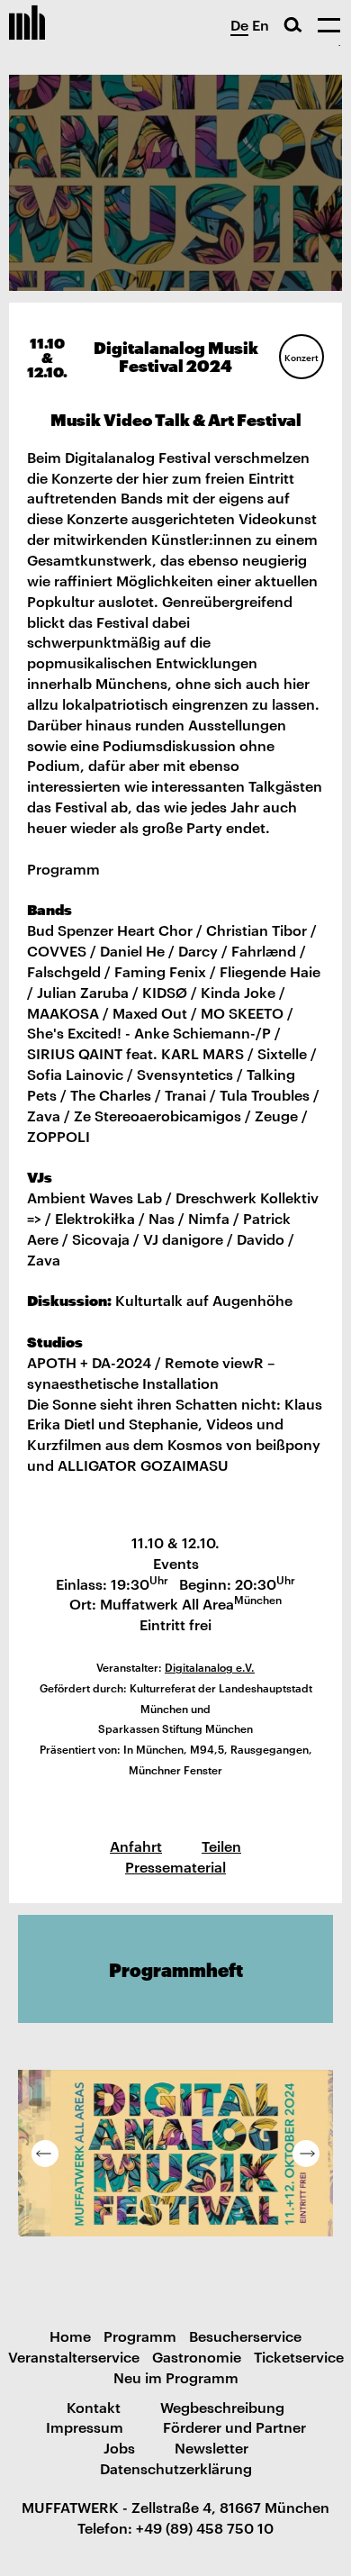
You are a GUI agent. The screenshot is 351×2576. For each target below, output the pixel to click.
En (261, 24)
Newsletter (211, 2447)
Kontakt (94, 2407)
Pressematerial (175, 1866)
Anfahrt (136, 1846)
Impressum (85, 2426)
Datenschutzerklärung (176, 2468)
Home (70, 2336)
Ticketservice (299, 2356)
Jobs (119, 2447)
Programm (140, 2336)
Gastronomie (197, 2356)
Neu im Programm (176, 2377)
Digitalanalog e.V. (210, 1666)
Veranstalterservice (74, 2356)
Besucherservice (245, 2336)
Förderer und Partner (234, 2426)
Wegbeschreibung (222, 2407)
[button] (45, 2154)
